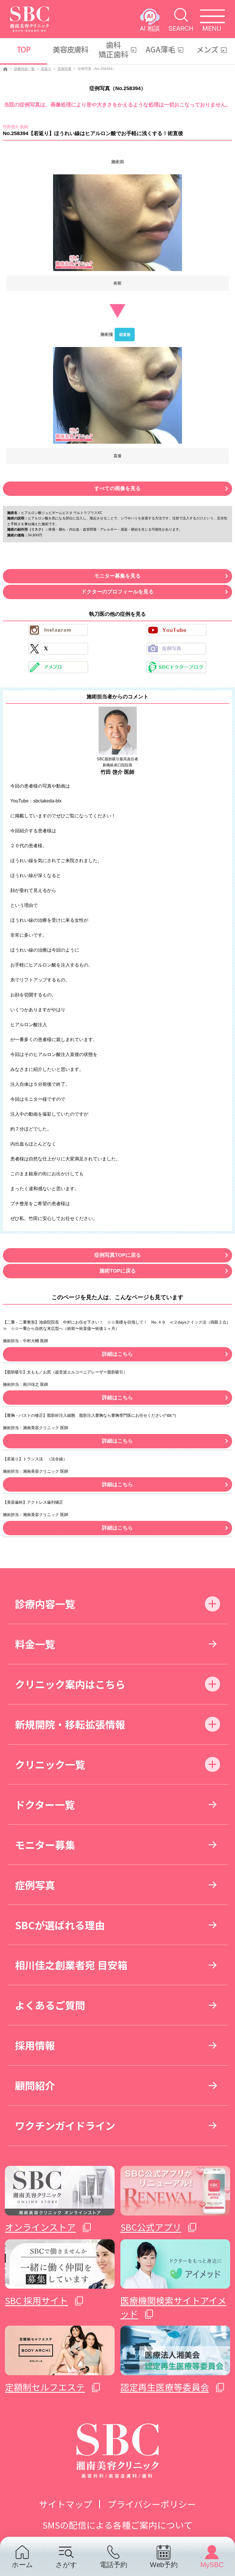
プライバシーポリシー (152, 2504)
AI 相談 (150, 28)
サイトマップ (66, 2504)
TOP (23, 49)
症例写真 (64, 69)
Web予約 (164, 2565)
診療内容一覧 (24, 69)
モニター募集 (45, 1845)
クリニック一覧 (50, 1764)
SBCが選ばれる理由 (60, 1925)
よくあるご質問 (50, 2005)
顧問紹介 (35, 2085)
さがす (66, 2565)
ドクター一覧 (45, 1804)
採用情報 (35, 2045)
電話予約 (113, 2565)
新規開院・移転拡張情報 (70, 1724)
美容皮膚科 (71, 49)
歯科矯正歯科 (113, 49)
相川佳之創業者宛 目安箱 (71, 1965)
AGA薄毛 (160, 49)
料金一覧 (35, 1644)
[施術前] (117, 223)
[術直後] (117, 395)
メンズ (207, 49)
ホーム (22, 2565)
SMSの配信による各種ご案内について (117, 2525)
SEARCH (181, 28)
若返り (46, 69)
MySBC (212, 2565)
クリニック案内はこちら (70, 1684)
